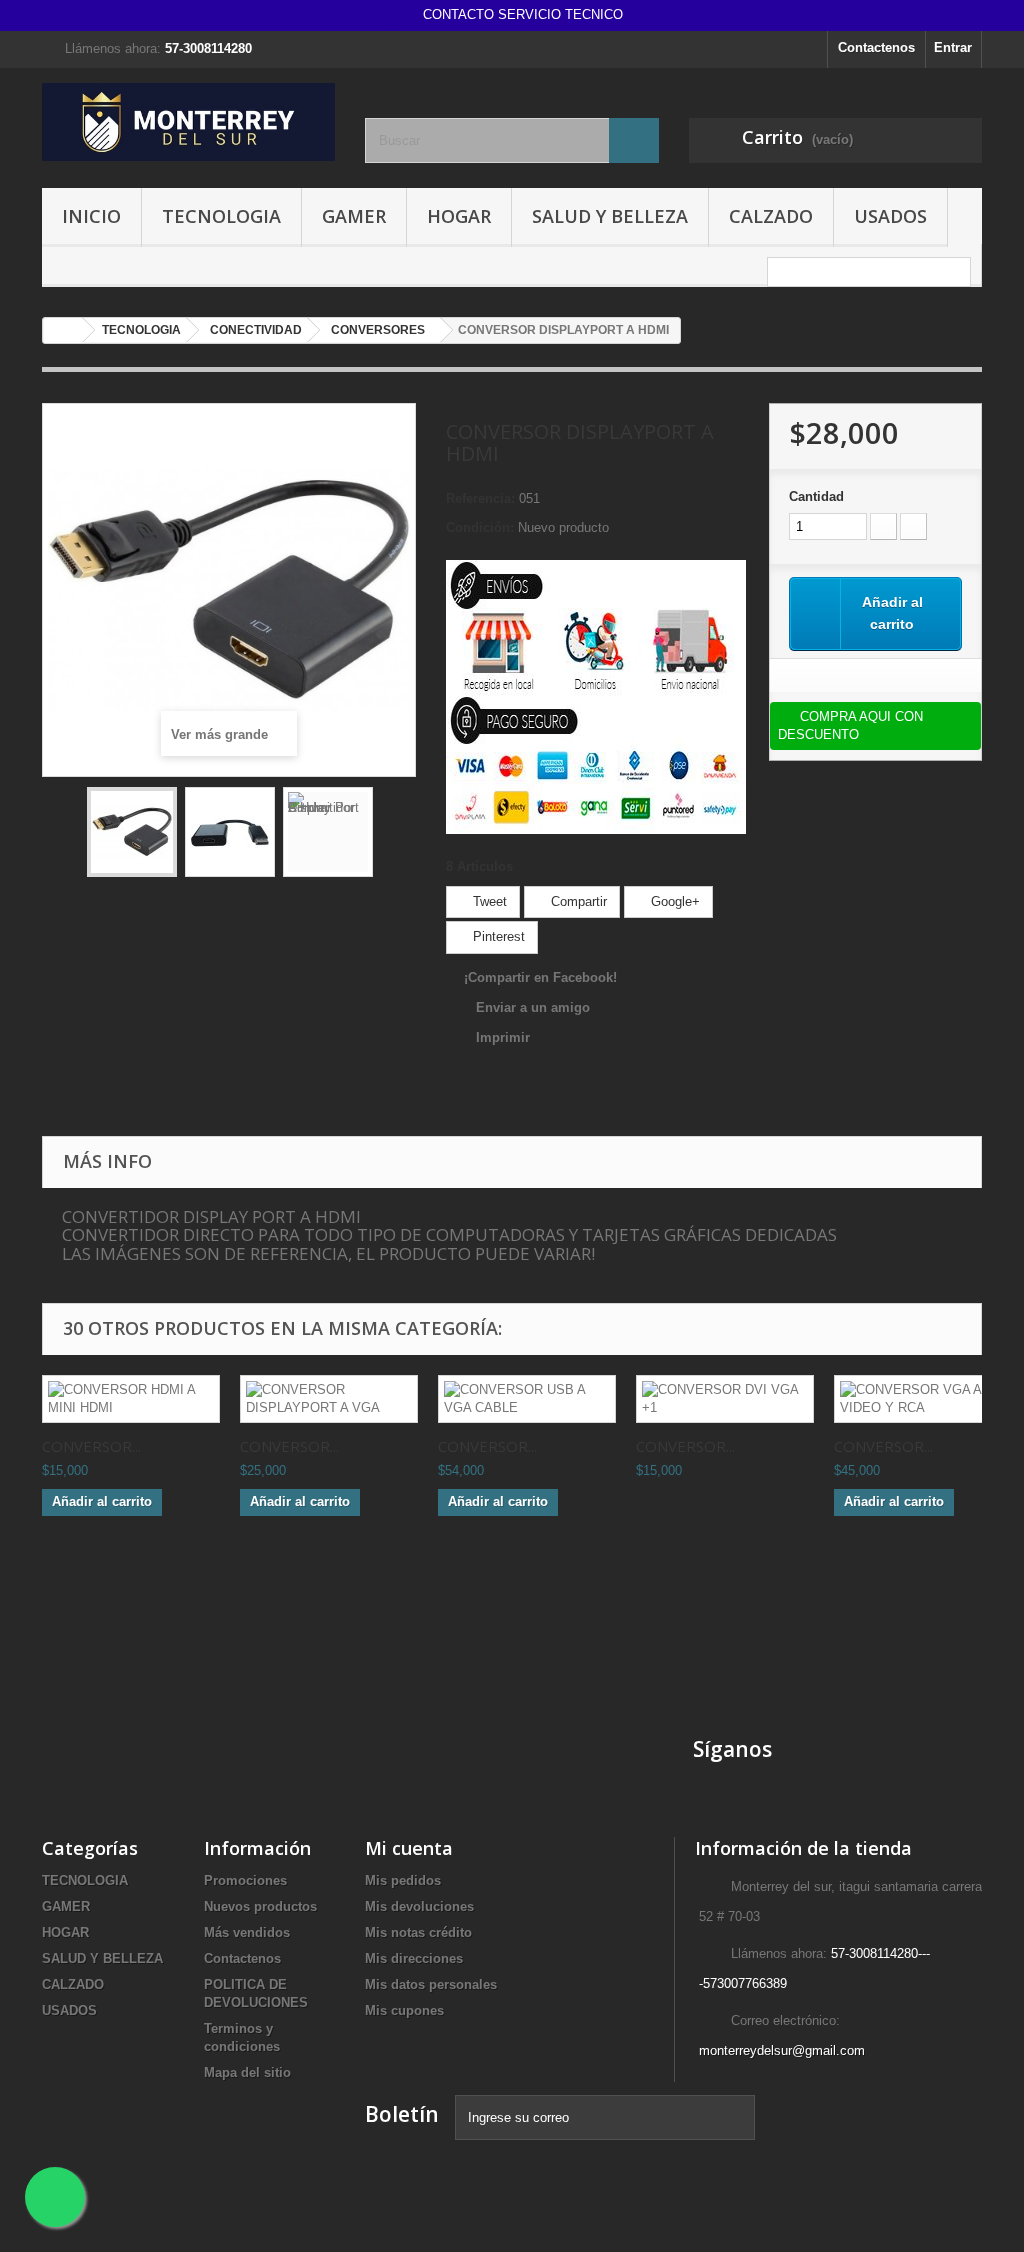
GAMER (354, 216)
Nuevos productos (260, 1906)
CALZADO (771, 216)
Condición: (480, 527)
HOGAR (459, 216)
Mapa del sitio (247, 2072)
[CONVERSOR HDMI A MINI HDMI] (131, 1399)
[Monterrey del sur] (188, 122)
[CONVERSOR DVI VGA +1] (725, 1399)
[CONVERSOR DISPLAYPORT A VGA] (329, 1399)
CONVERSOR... (91, 1446)
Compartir (577, 901)
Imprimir (503, 1037)
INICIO (91, 216)
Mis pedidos (403, 1880)
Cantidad (816, 496)
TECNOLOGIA (221, 216)
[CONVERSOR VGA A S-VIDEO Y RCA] (923, 1399)
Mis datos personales (431, 1984)
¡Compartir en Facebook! (540, 977)
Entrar (953, 47)
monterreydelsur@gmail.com (782, 2050)
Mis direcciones (414, 1958)
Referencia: (480, 498)
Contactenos (876, 47)
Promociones (245, 1880)
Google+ (673, 901)
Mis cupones (404, 2010)
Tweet (488, 901)
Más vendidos (247, 1932)
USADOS (890, 216)
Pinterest (497, 936)
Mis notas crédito (418, 1932)
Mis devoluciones (419, 1906)
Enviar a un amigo (533, 1007)
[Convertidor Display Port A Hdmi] (132, 832)
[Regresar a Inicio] (63, 330)
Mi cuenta (409, 1848)
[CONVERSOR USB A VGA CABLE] (527, 1399)
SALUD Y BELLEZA (610, 216)
